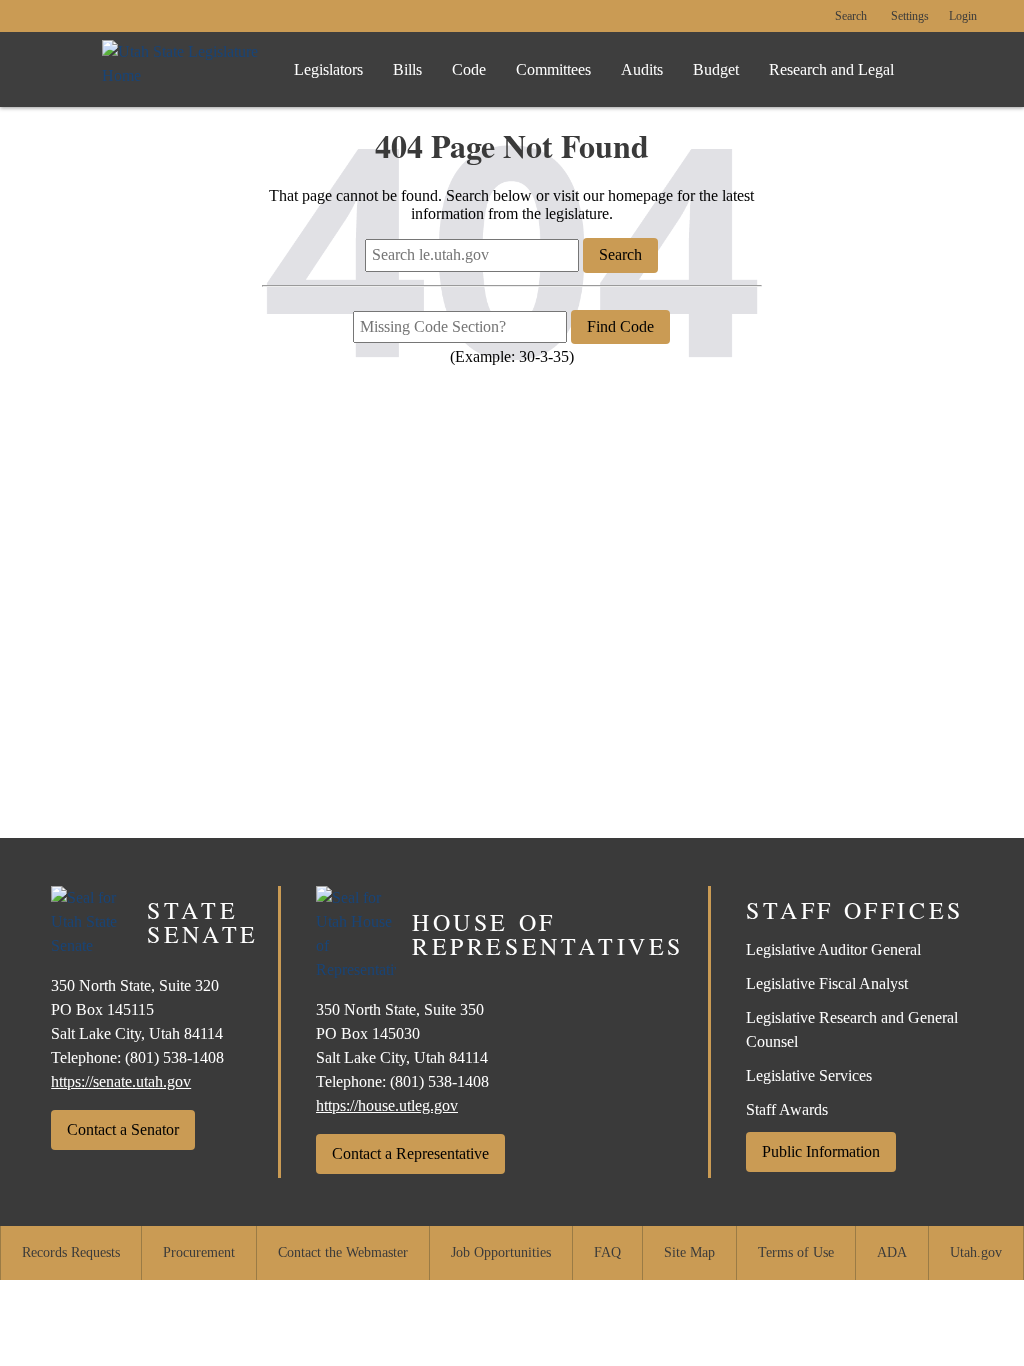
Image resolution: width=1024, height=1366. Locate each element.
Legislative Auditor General (833, 949)
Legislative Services (809, 1075)
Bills (407, 69)
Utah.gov (976, 1252)
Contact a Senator (123, 1129)
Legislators (328, 69)
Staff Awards (787, 1109)
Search (851, 16)
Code (469, 69)
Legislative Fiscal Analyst (827, 983)
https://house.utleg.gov (387, 1105)
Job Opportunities (501, 1252)
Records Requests (71, 1252)
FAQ (607, 1252)
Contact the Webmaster (343, 1252)
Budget (716, 69)
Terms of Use (796, 1252)
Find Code (620, 326)
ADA (892, 1252)
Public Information (821, 1151)
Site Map (689, 1252)
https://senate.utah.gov (121, 1081)
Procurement (199, 1252)
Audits (642, 69)
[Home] (182, 69)
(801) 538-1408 (174, 1057)
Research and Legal (831, 69)
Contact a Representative (410, 1153)
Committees (553, 69)
